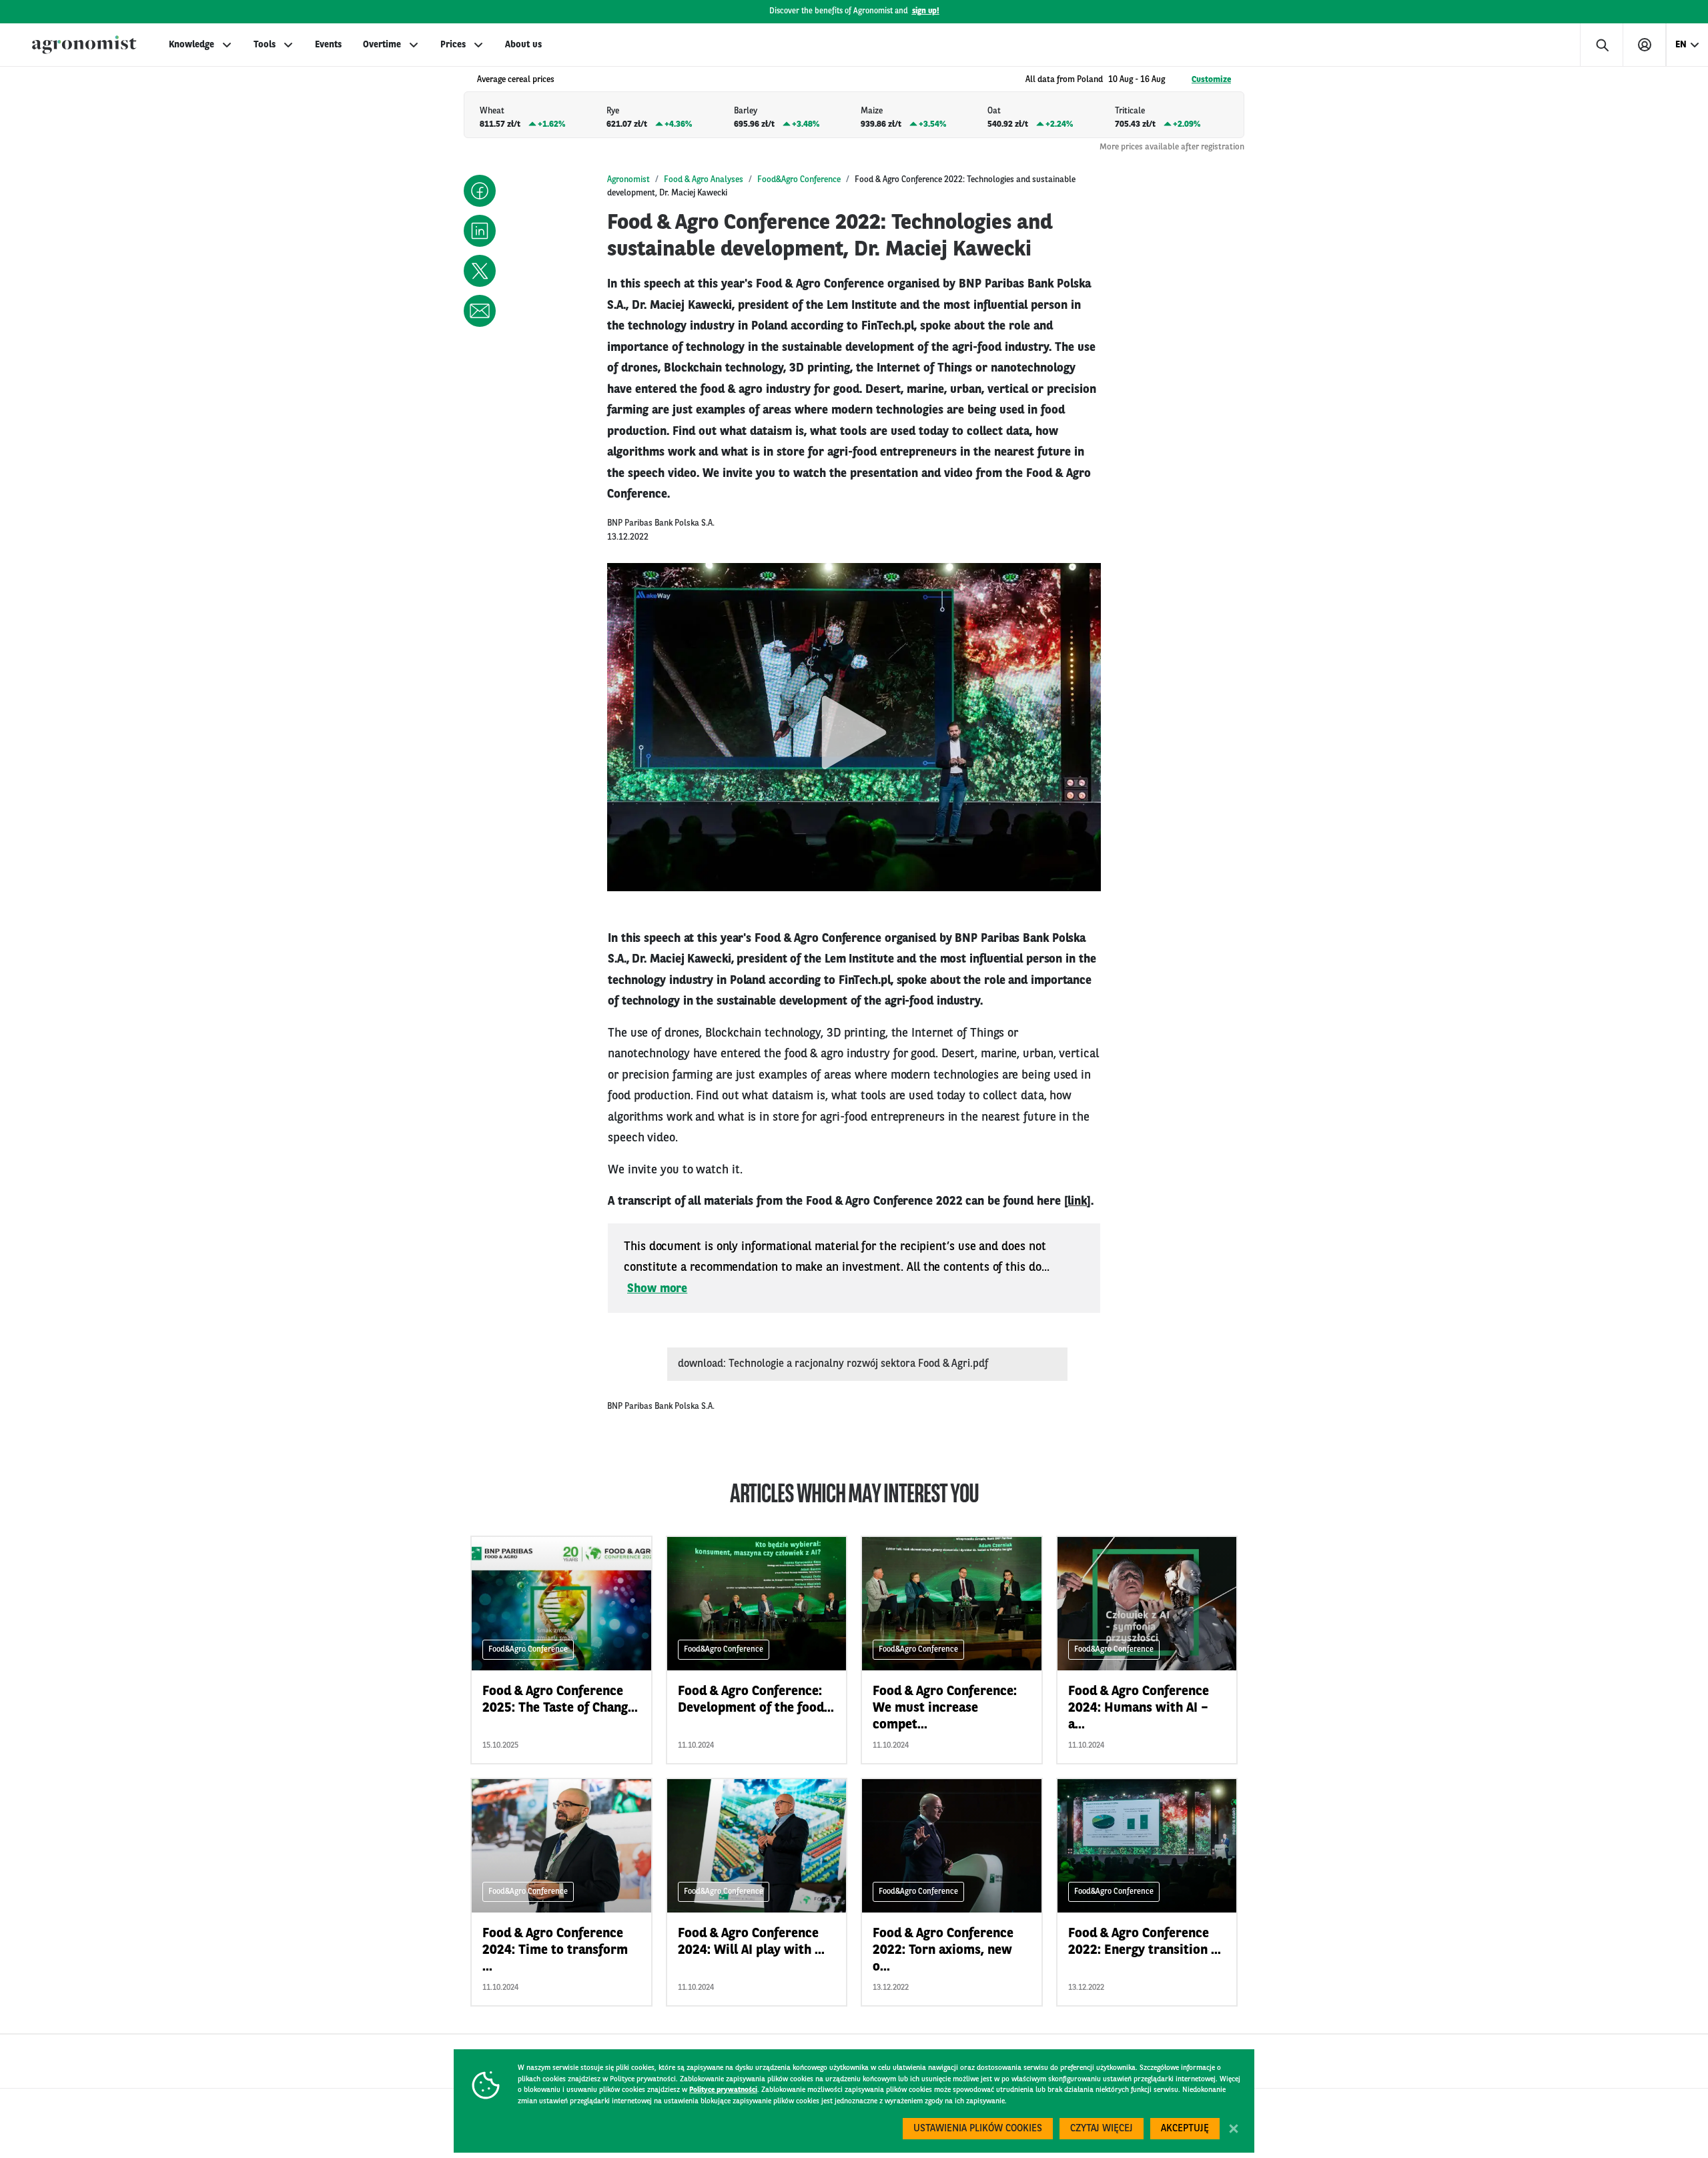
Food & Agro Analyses (704, 180)
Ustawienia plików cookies (978, 2129)
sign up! (926, 11)
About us (523, 45)
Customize (1211, 80)
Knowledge (191, 45)
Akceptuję (1185, 2129)
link (1077, 1201)
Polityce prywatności (723, 2090)
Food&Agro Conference (799, 180)
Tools (265, 45)
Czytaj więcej (1102, 2129)
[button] (480, 191)
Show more (657, 1289)
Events (328, 45)
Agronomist (628, 180)
